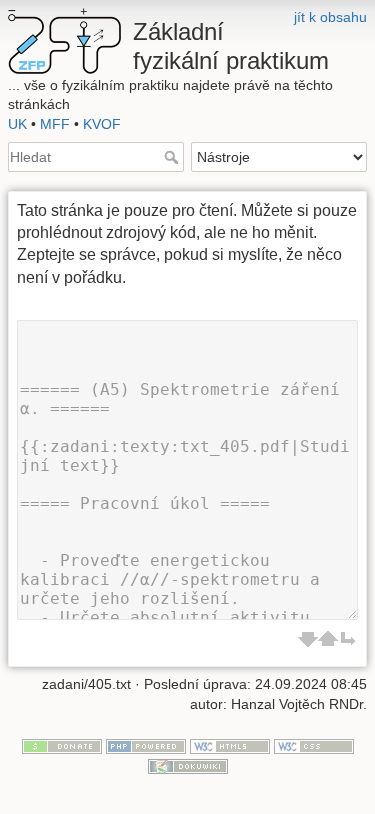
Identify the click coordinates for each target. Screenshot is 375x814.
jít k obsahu (330, 17)
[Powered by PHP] (146, 745)
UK (17, 124)
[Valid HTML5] (230, 745)
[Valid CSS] (314, 745)
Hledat (173, 157)
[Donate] (62, 745)
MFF (55, 124)
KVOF (102, 124)
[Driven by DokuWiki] (188, 765)
